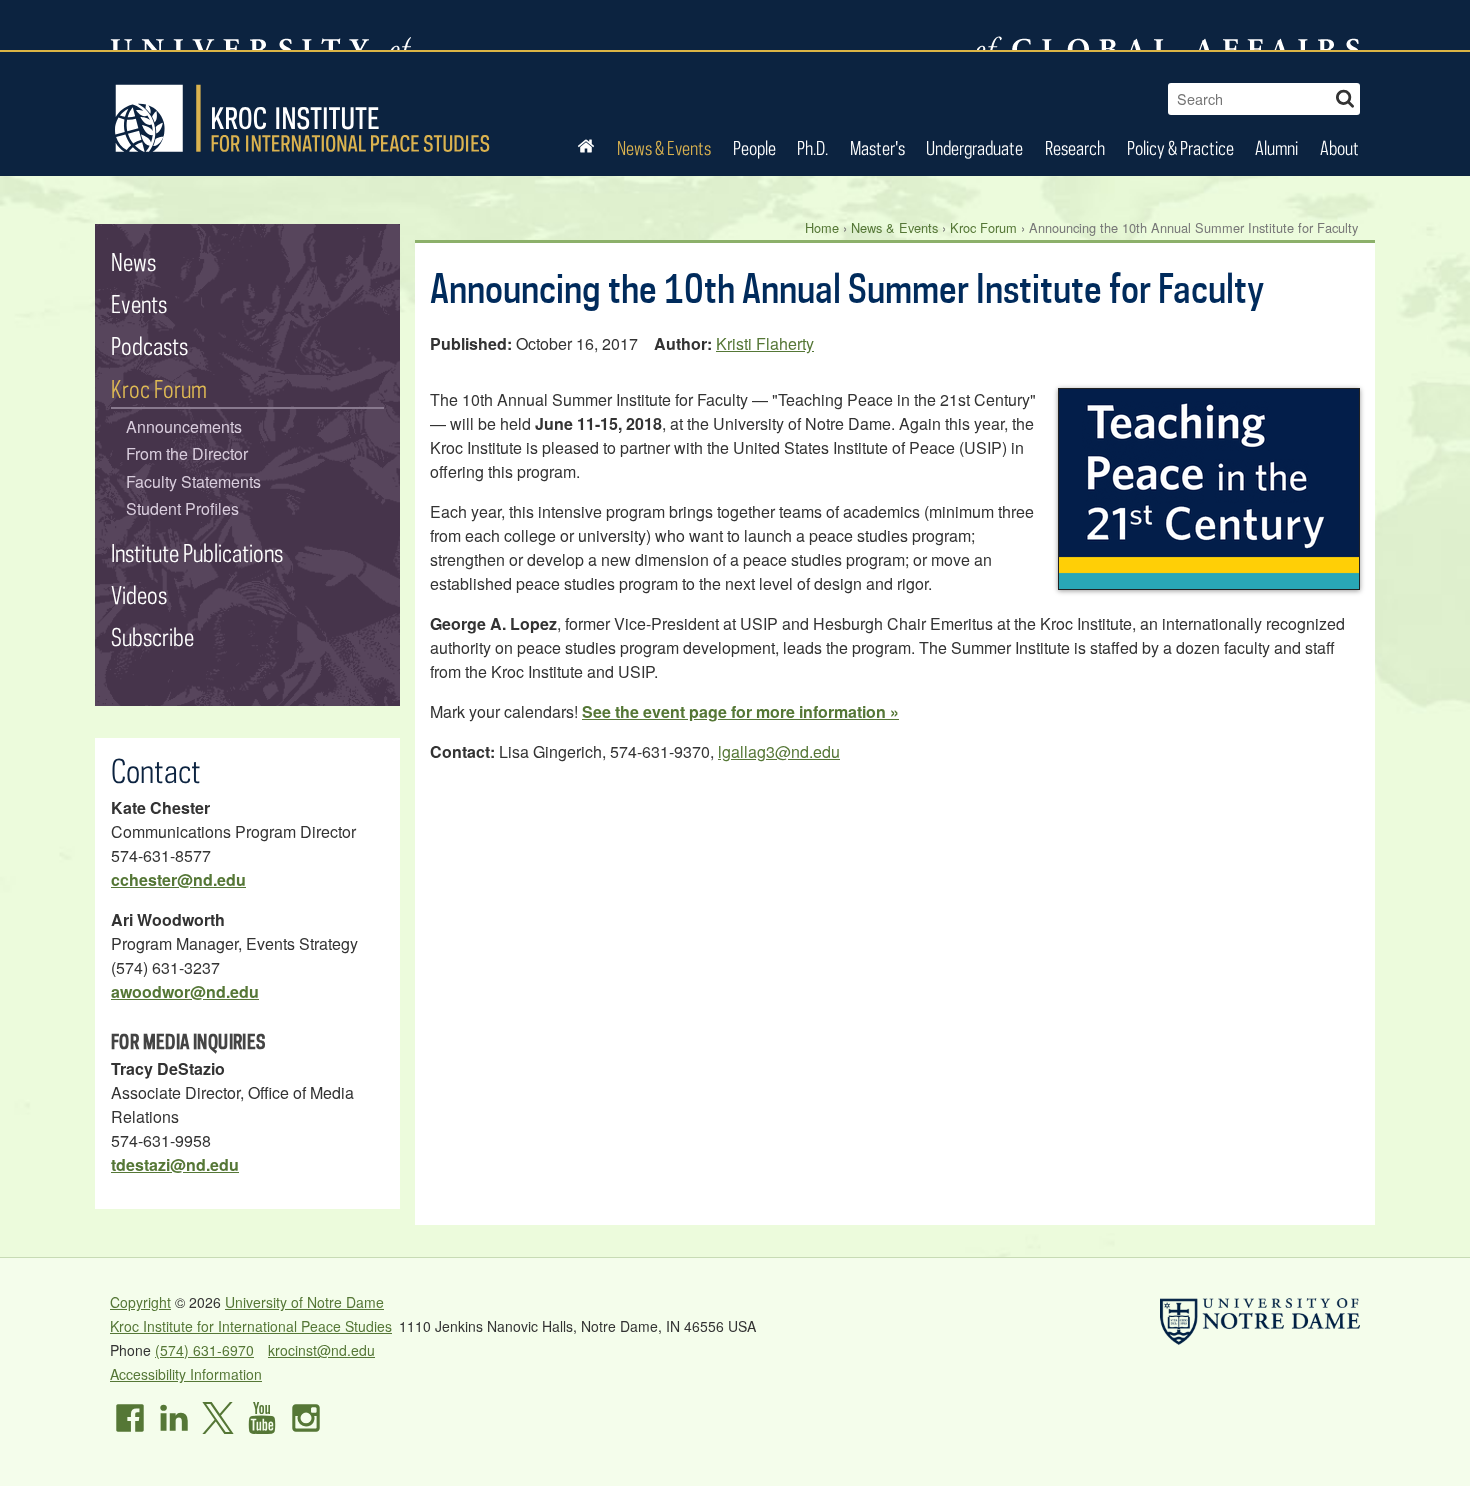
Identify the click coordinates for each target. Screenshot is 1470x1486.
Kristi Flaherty (765, 343)
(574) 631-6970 (204, 1350)
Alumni (1276, 147)
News (133, 261)
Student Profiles (182, 508)
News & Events (664, 147)
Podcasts (149, 345)
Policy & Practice (1180, 147)
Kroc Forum (983, 227)
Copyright (140, 1302)
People (754, 147)
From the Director (187, 453)
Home (822, 227)
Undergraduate (974, 147)
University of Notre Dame (304, 1302)
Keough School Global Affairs (1168, 25)
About (1339, 147)
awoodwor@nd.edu (185, 991)
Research (1075, 147)
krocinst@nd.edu (321, 1350)
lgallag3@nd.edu (779, 751)
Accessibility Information (186, 1374)
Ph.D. (812, 147)
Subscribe (152, 636)
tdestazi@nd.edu (175, 1164)
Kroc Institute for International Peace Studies (302, 118)
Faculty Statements (193, 481)
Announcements (184, 426)
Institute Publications (197, 552)
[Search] (1345, 96)
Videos (139, 594)
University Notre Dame (260, 25)
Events (139, 303)
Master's (877, 147)
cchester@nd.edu (178, 879)
